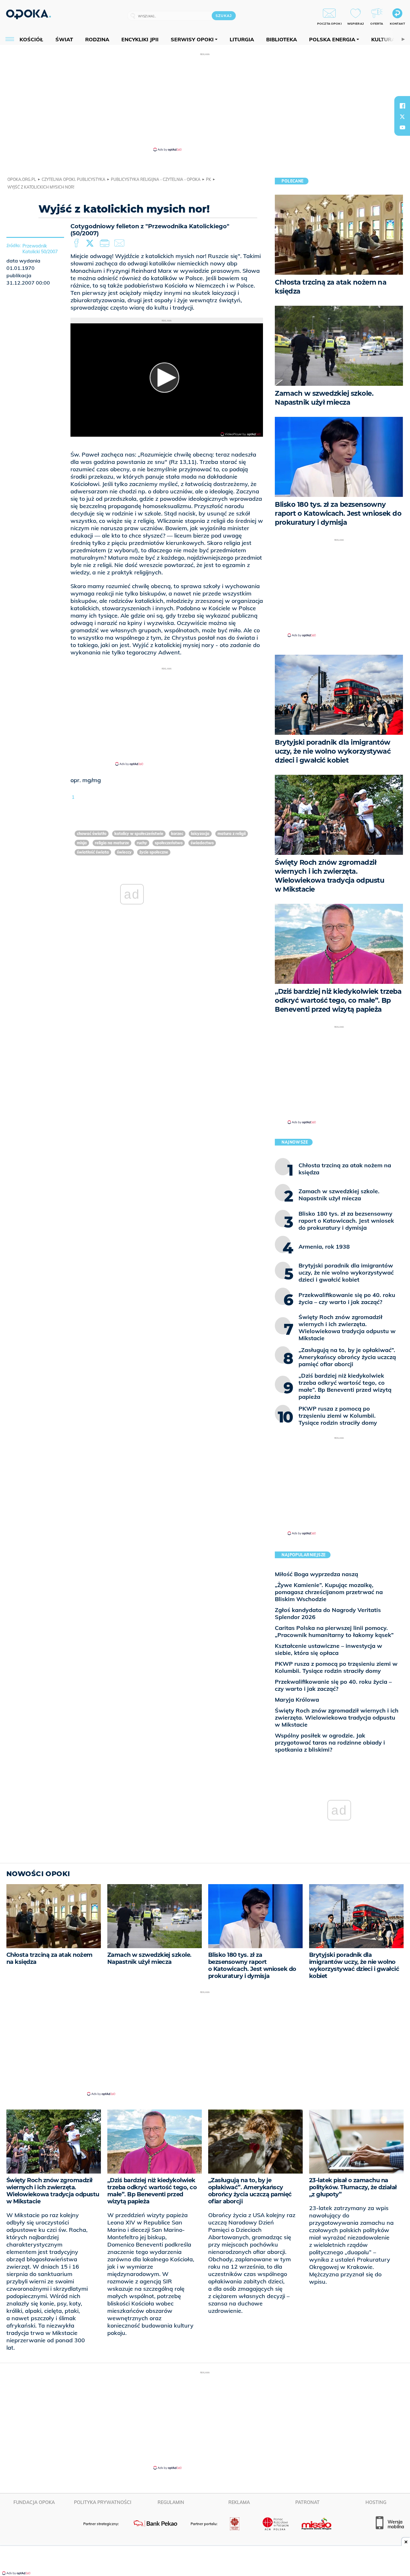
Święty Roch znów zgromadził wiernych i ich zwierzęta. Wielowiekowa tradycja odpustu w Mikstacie (337, 1717)
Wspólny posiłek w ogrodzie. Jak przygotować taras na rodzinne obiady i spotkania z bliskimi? (330, 1742)
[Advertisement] (205, 102)
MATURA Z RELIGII (232, 834)
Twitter (91, 243)
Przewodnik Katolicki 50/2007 (40, 249)
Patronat (307, 2502)
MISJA (82, 843)
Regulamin (171, 2502)
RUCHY (142, 843)
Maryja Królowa (297, 1700)
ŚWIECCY (124, 852)
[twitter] (402, 117)
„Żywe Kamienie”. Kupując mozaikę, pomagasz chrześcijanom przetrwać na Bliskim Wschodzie (329, 1592)
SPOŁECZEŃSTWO (169, 843)
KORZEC (177, 834)
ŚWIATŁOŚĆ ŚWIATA (93, 852)
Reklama (239, 2502)
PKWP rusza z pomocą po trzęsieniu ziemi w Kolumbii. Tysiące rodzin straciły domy (336, 1667)
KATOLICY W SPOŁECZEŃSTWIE (139, 834)
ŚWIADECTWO (202, 843)
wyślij (120, 243)
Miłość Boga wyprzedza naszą (316, 1574)
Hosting (376, 2502)
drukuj (106, 243)
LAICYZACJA (200, 834)
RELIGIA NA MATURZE (112, 843)
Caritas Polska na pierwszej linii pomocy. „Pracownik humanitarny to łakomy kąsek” (334, 1631)
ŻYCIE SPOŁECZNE (154, 852)
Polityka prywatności (103, 2502)
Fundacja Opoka (34, 2502)
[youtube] (402, 127)
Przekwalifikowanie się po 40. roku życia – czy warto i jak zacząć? (333, 1685)
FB (77, 243)
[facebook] (402, 106)
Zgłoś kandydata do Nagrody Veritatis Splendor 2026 (328, 1613)
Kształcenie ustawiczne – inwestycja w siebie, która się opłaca (328, 1649)
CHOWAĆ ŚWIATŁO (92, 834)
